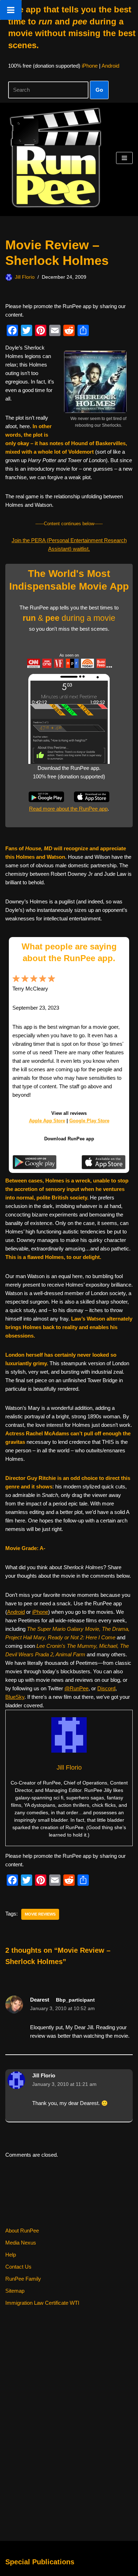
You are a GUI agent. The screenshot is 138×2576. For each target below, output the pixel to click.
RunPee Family (23, 2279)
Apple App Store (47, 1121)
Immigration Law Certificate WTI (42, 2303)
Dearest (40, 2000)
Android (110, 66)
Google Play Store (89, 1121)
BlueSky (15, 1697)
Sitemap (15, 2291)
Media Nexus (21, 2243)
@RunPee (76, 1688)
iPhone (90, 66)
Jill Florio (25, 277)
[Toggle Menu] (11, 10)
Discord (106, 1688)
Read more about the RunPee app (68, 809)
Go (99, 90)
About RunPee (22, 2231)
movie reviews (40, 1914)
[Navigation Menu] (124, 158)
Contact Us (18, 2267)
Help (11, 2255)
